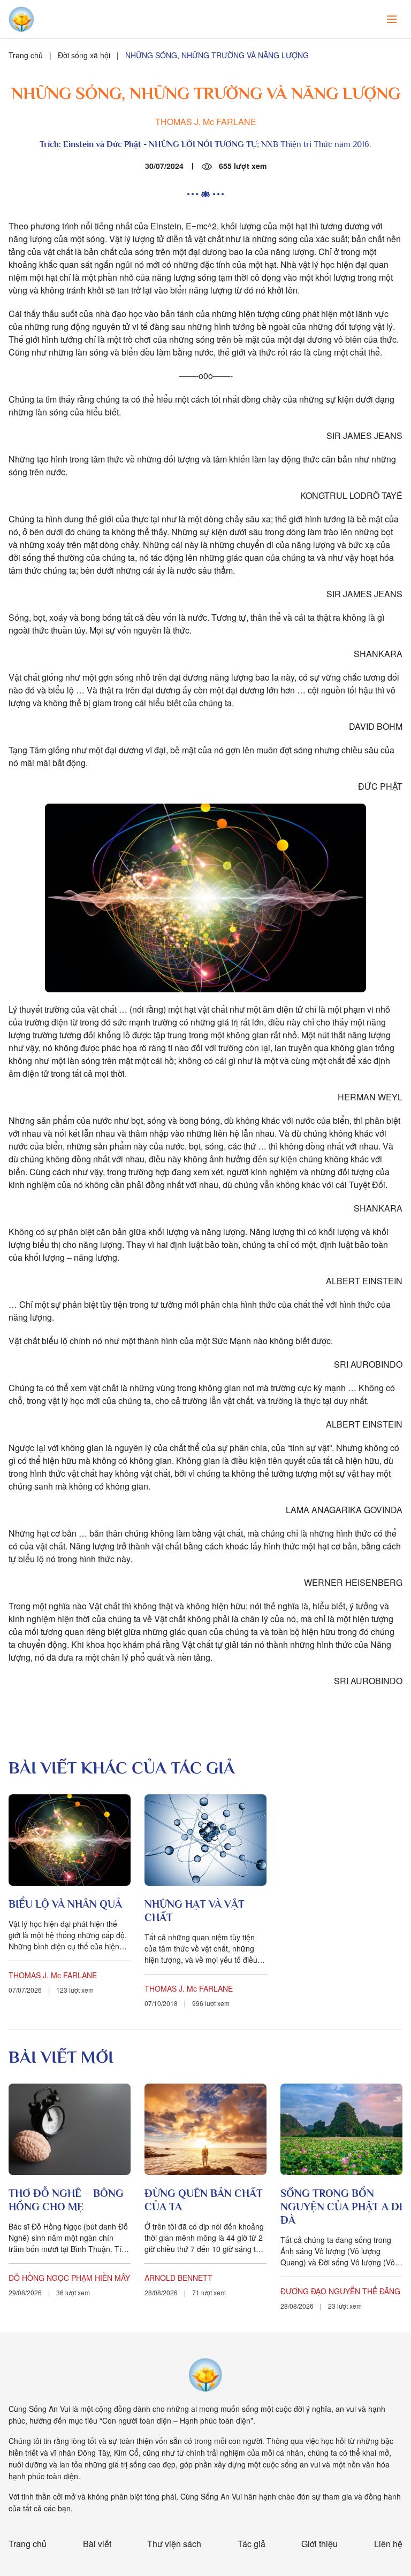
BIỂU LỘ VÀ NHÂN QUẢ (65, 1904)
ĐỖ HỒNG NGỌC (39, 2278)
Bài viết (97, 2544)
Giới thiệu (319, 2544)
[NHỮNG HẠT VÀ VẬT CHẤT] (205, 1840)
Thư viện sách (174, 2544)
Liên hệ (388, 2544)
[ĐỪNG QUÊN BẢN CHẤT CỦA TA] (205, 2129)
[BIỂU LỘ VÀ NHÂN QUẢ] (70, 1840)
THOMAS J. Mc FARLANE (206, 122)
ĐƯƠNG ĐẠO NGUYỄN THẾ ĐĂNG (340, 2291)
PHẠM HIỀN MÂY (101, 2278)
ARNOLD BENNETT (178, 2278)
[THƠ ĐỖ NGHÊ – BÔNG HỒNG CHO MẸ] (70, 2129)
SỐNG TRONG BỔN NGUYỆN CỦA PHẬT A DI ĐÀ (341, 2207)
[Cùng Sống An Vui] (205, 2375)
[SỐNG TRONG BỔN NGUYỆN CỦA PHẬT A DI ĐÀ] (341, 2129)
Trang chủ (26, 55)
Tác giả (252, 2544)
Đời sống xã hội (84, 55)
